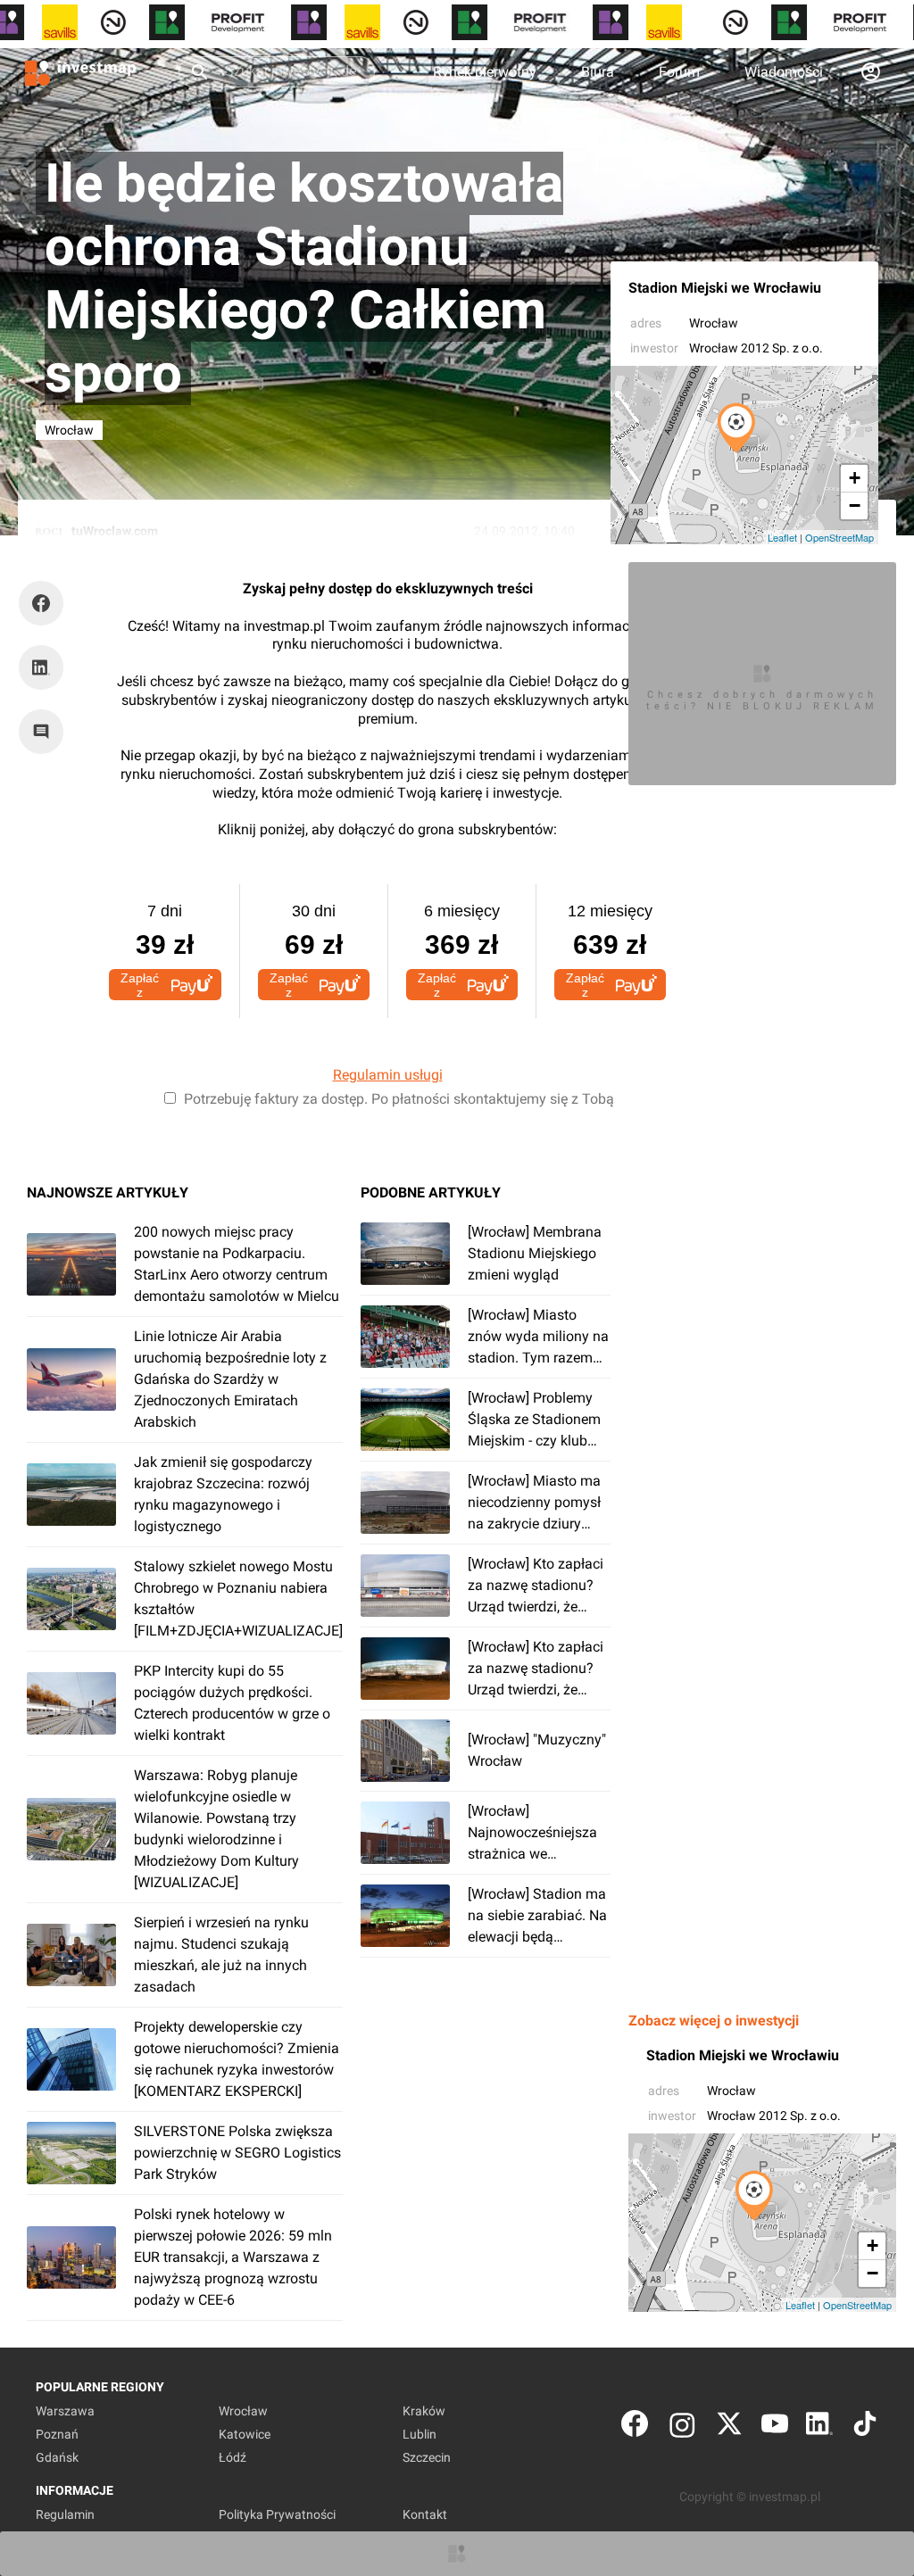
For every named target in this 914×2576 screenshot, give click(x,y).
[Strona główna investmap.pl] (80, 71)
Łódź (233, 2457)
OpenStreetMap (839, 537)
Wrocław (714, 323)
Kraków (424, 2411)
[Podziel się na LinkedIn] (41, 667)
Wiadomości (784, 72)
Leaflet (782, 537)
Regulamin (65, 2514)
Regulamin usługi (388, 1075)
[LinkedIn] (819, 2427)
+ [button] (855, 478)
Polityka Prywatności (277, 2514)
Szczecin (427, 2457)
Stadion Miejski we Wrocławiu (725, 288)
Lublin (420, 2434)
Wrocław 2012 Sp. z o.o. (756, 348)
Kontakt (425, 2514)
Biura (598, 72)
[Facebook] (635, 2427)
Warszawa (65, 2411)
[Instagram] (682, 2427)
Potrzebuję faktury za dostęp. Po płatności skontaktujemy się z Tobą (399, 1099)
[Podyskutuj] (46, 732)
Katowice (245, 2434)
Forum (679, 72)
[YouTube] (775, 2427)
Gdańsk (57, 2457)
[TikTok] (865, 2427)
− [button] (855, 505)
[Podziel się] (46, 603)
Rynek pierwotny (485, 72)
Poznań (57, 2434)
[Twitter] (729, 2427)
